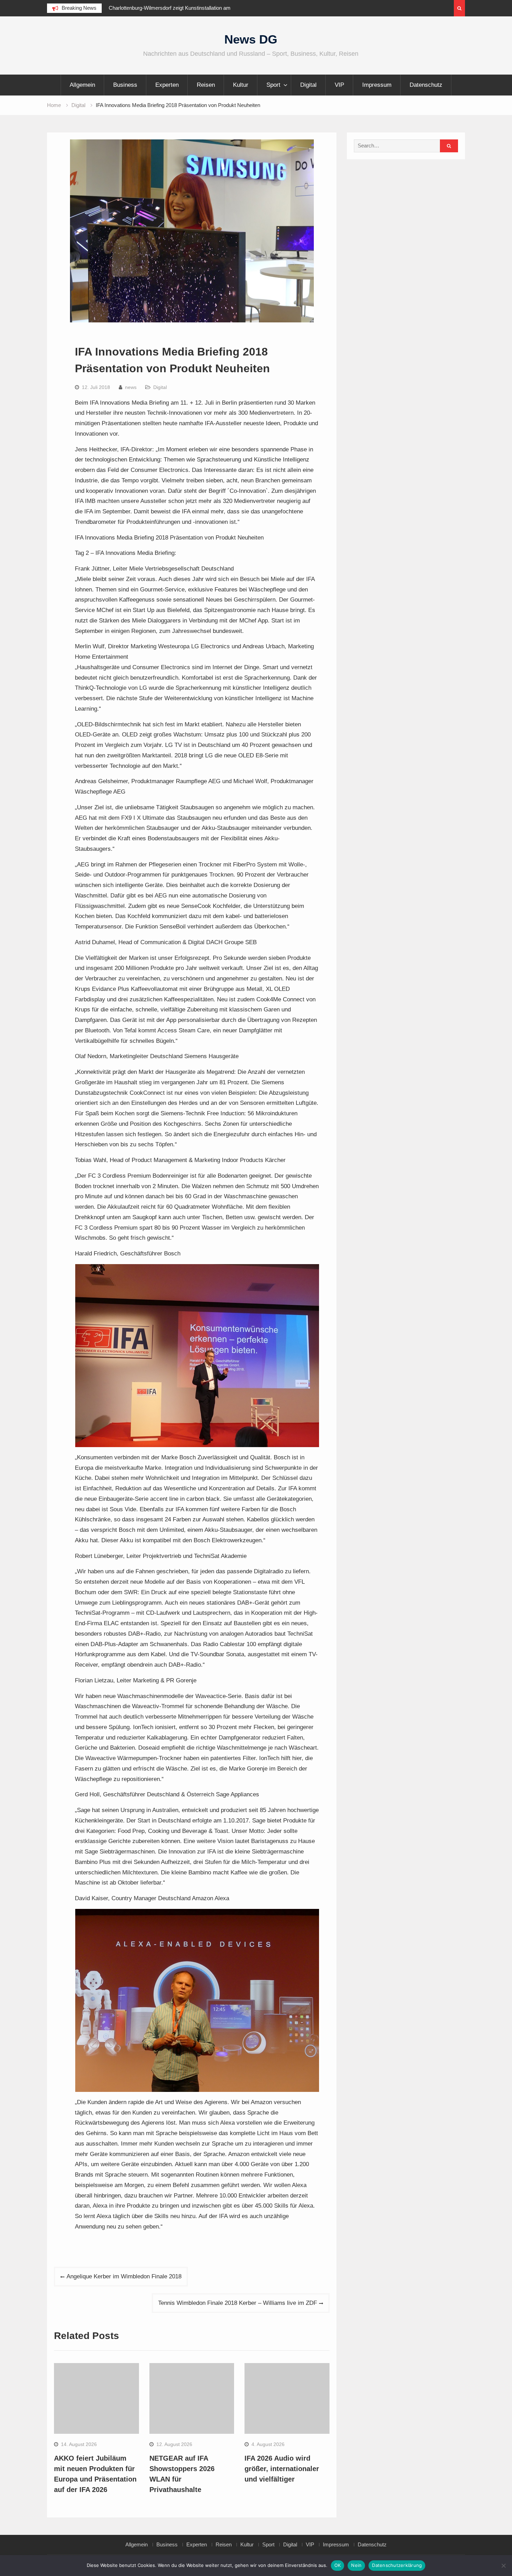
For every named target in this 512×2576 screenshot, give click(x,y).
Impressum (377, 85)
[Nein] (503, 2566)
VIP (339, 85)
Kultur (241, 85)
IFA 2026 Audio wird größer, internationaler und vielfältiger (282, 2469)
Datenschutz (426, 85)
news (131, 387)
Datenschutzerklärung (397, 2565)
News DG (251, 39)
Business (125, 85)
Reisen (206, 85)
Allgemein (82, 85)
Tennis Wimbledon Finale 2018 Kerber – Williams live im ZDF (238, 2303)
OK (338, 2565)
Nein (356, 2565)
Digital (308, 85)
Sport (273, 85)
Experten (167, 85)
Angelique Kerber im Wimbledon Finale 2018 (124, 2276)
